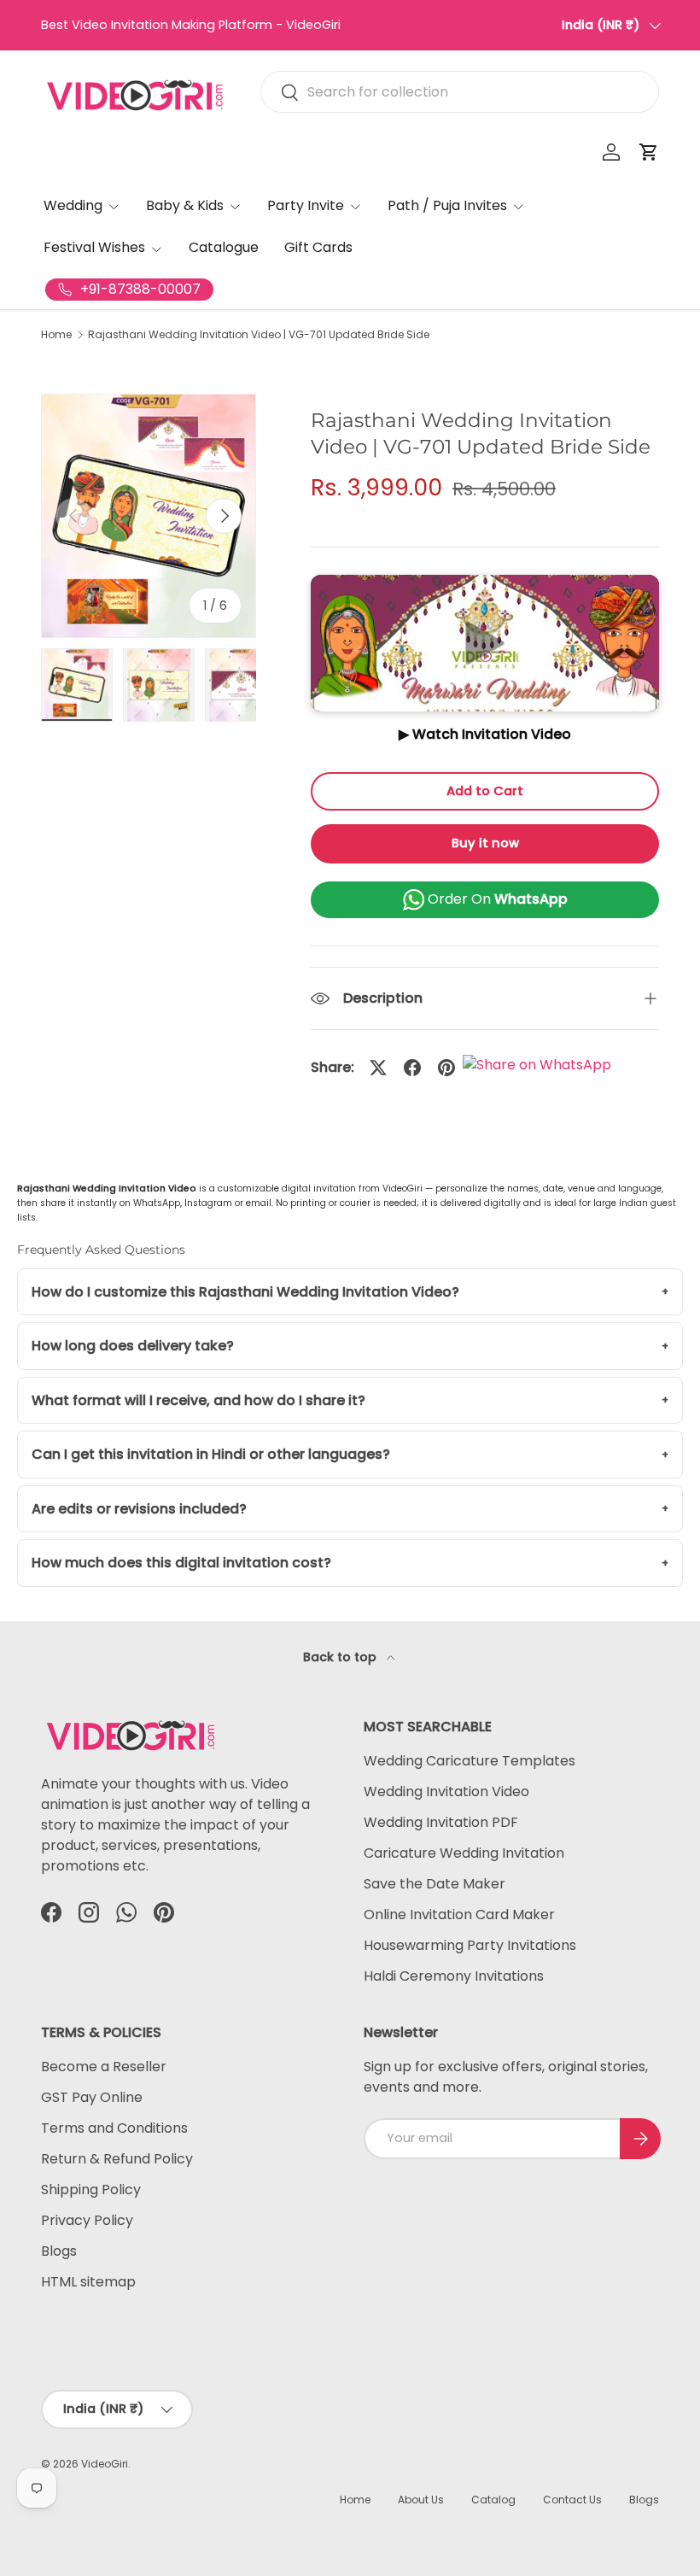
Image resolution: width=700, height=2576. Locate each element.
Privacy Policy (87, 2220)
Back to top (341, 1657)
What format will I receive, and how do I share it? (198, 1400)
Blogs (59, 2251)
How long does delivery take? (133, 1346)
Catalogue (224, 247)
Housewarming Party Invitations (470, 1945)
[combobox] (460, 92)
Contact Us (572, 2500)
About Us (421, 2500)
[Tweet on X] (378, 1068)
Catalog (493, 2500)
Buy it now (485, 843)
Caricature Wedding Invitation (464, 1853)
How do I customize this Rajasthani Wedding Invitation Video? (245, 1292)
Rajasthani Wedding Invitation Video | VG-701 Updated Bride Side (259, 335)
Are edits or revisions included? (139, 1509)
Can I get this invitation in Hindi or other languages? (211, 1454)
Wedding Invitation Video (446, 1791)
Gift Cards (318, 247)
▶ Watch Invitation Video (485, 734)
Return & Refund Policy (117, 2159)
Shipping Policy (91, 2190)
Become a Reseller (104, 2067)
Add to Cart (485, 791)
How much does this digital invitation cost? (181, 1563)
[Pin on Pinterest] (446, 1068)
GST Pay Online (92, 2097)
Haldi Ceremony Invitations (454, 1976)
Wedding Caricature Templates (470, 1761)
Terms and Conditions (114, 2128)
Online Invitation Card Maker (459, 1914)
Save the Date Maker (435, 1884)
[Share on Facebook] (412, 1068)
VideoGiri (105, 2464)
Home (56, 335)
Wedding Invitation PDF (441, 1822)
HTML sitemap (88, 2282)
